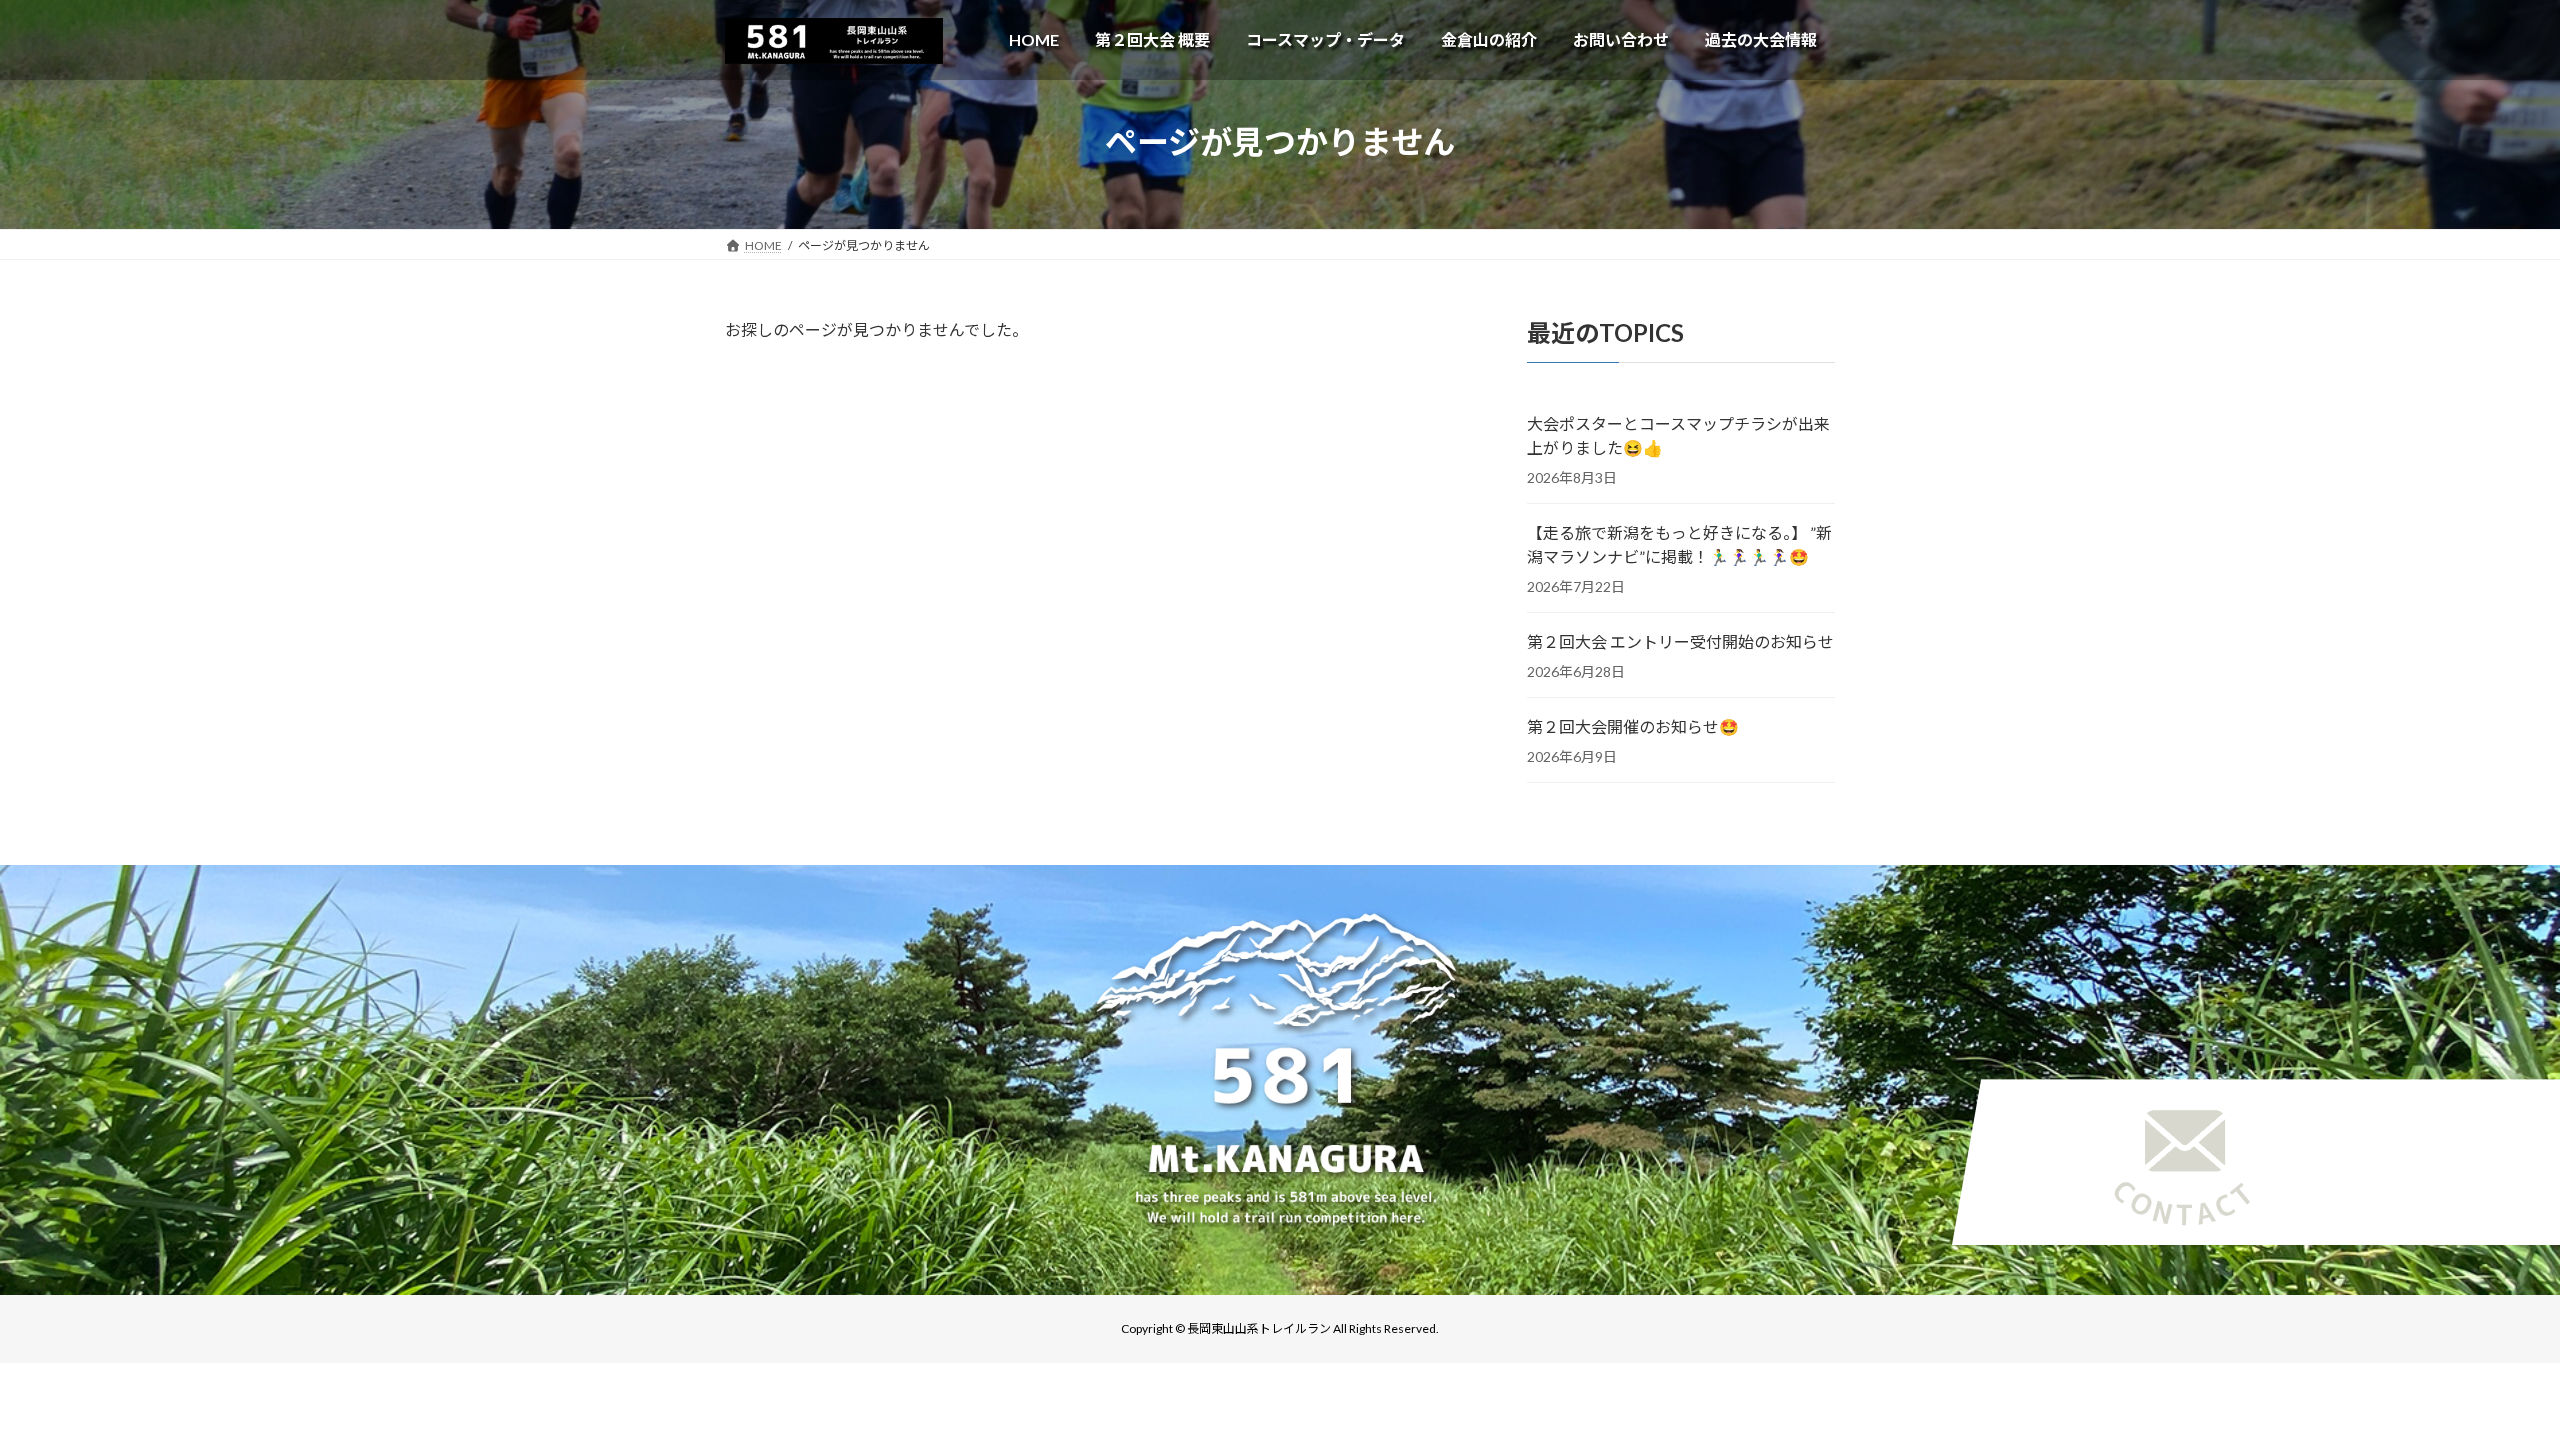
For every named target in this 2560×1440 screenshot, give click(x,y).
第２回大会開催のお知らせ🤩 (1633, 726)
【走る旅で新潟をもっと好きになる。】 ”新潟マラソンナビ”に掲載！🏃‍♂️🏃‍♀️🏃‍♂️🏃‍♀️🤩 (1679, 544)
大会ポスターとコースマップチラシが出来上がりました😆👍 (1678, 435)
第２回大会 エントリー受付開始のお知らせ (1680, 641)
